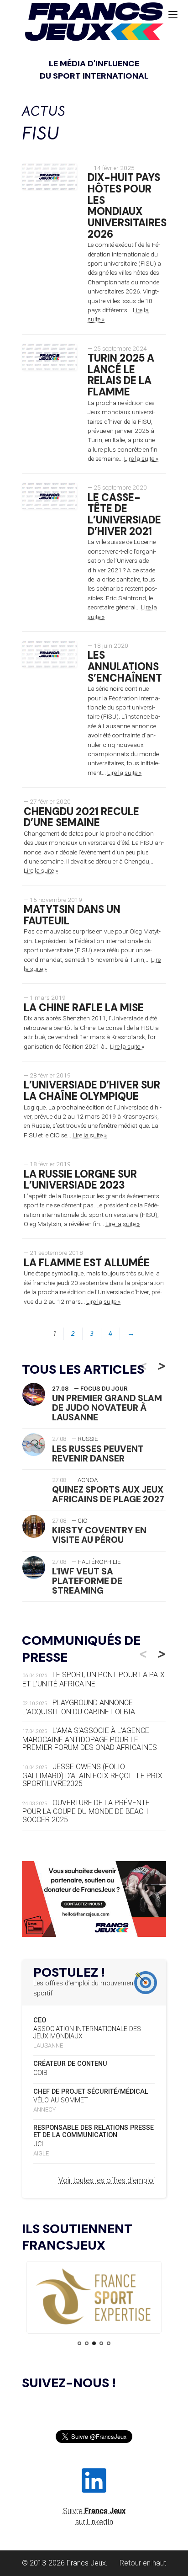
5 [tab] (109, 2343)
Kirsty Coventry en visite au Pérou (99, 1535)
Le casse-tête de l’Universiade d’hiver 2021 (124, 515)
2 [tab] (87, 2343)
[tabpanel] (94, 2297)
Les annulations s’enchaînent (125, 667)
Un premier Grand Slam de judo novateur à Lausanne (107, 1408)
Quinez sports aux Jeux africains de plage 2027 (108, 1494)
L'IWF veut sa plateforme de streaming (87, 1581)
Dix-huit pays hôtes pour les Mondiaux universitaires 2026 (127, 206)
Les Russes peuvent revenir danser (98, 1454)
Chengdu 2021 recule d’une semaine (81, 817)
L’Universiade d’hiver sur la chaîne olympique (92, 1091)
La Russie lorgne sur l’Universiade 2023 (80, 1180)
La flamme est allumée (87, 1263)
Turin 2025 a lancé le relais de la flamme (121, 375)
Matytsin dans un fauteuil (72, 915)
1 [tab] (79, 2343)
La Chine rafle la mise (84, 1008)
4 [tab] (101, 2343)
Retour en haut (143, 2563)
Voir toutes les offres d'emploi (107, 2180)
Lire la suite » (141, 459)
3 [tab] (94, 2343)
